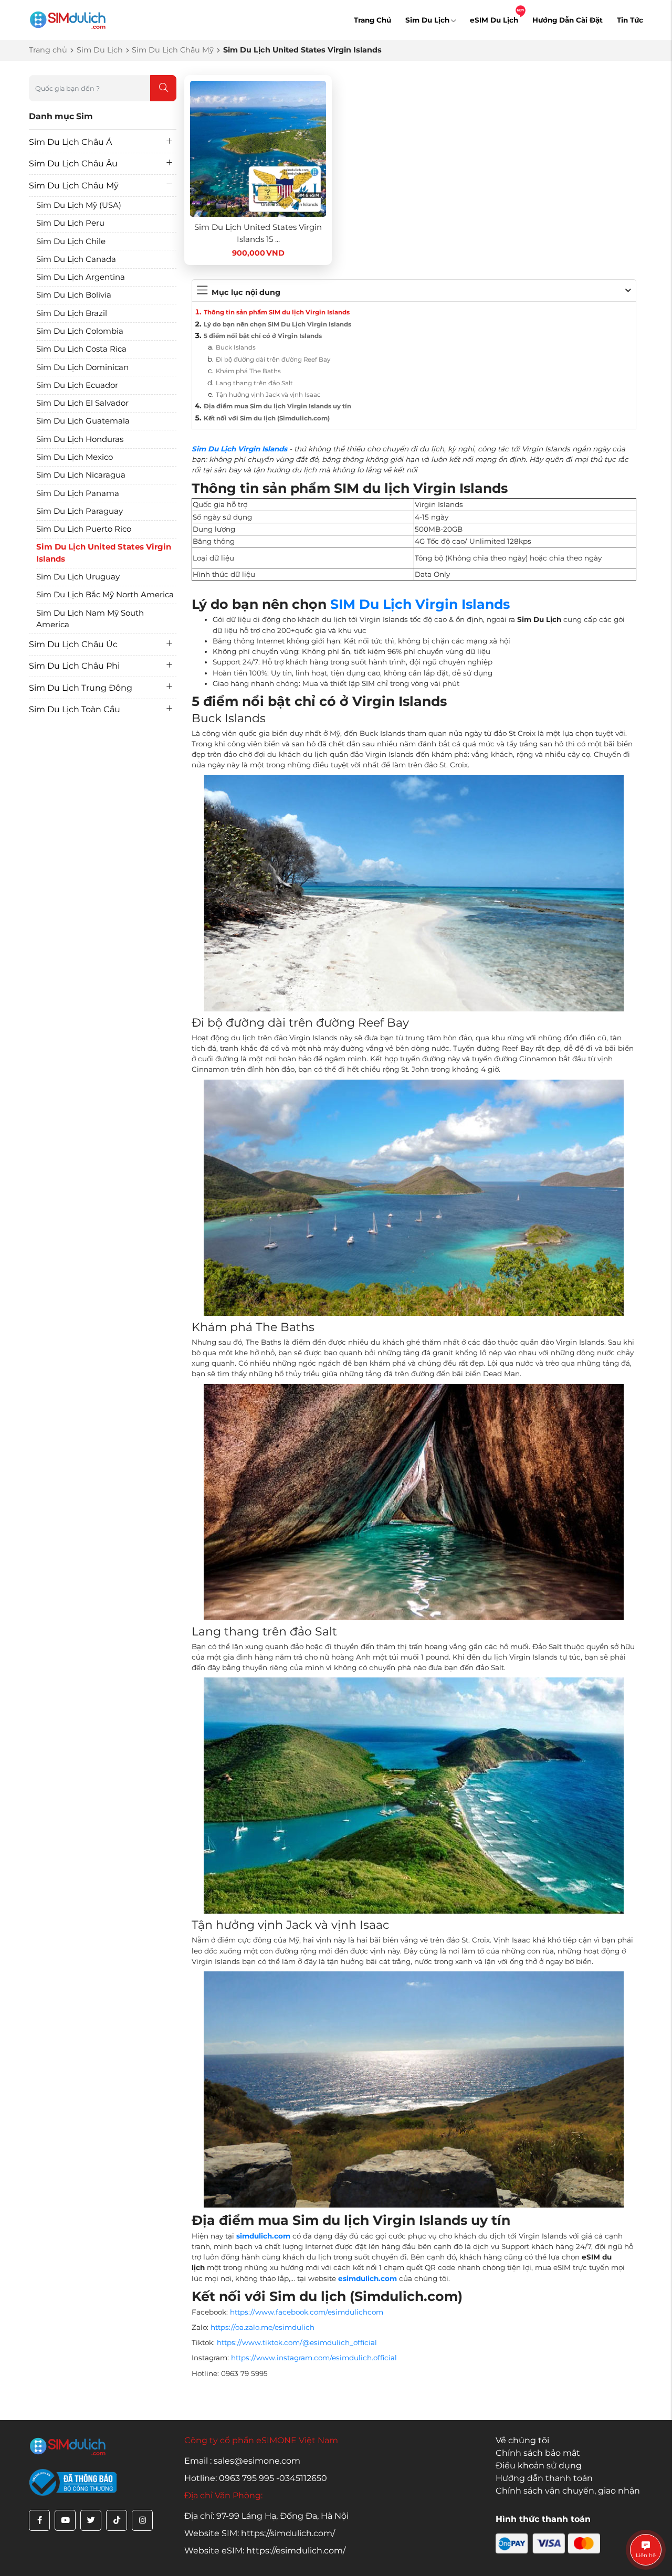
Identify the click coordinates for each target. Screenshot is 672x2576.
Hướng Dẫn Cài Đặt (568, 20)
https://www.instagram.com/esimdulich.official (314, 2358)
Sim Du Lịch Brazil (72, 313)
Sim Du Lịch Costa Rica (81, 349)
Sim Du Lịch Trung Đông (81, 688)
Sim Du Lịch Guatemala (83, 421)
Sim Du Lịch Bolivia (74, 295)
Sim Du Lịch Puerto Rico (84, 529)
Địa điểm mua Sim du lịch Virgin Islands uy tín (277, 406)
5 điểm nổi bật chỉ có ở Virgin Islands (263, 336)
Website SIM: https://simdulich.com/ (260, 2533)
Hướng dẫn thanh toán (544, 2478)
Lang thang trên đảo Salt (254, 383)
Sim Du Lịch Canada (76, 259)
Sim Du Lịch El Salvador (82, 403)
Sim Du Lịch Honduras (80, 439)
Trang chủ (48, 50)
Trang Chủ (372, 20)
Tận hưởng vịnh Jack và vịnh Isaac (268, 395)
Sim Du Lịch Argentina (81, 277)
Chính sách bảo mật (538, 2453)
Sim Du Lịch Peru (70, 223)
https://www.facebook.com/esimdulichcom (307, 2312)
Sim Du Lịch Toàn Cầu (75, 709)
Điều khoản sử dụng (539, 2466)
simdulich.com (263, 2236)
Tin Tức (630, 20)
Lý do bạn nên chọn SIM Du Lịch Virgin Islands (277, 324)
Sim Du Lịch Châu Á (70, 142)
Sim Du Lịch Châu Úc (73, 644)
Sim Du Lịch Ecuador (77, 385)
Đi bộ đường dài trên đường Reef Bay (273, 360)
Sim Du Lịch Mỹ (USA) (79, 205)
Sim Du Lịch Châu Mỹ (173, 50)
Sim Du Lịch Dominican (82, 367)
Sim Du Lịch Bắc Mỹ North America (105, 594)
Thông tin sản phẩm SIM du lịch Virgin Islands (277, 312)
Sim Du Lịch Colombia (80, 331)
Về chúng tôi (522, 2440)
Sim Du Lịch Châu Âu (73, 163)
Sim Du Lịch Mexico (75, 457)
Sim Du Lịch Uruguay (78, 577)
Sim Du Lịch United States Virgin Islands (104, 553)
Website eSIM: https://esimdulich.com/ (265, 2551)
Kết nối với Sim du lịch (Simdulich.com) (267, 418)
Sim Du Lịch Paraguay (80, 511)
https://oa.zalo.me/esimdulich (262, 2327)
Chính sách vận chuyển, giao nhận (568, 2491)
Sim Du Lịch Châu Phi (74, 666)
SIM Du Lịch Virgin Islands (420, 604)
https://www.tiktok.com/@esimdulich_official (297, 2342)
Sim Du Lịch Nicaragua (81, 475)
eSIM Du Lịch (494, 20)
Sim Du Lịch (427, 20)
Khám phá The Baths (248, 371)
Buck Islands (236, 347)
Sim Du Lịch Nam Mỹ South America (90, 619)
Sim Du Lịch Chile (71, 241)
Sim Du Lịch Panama (78, 493)
